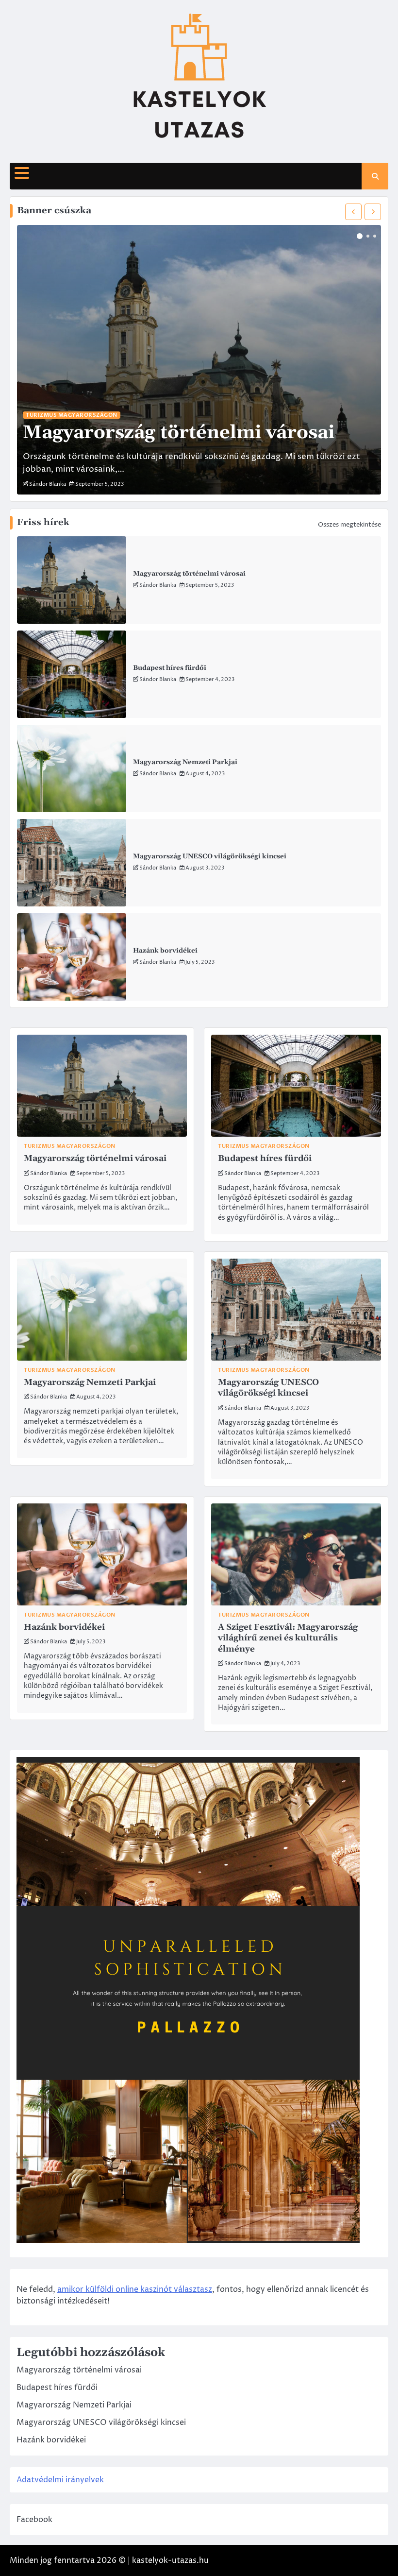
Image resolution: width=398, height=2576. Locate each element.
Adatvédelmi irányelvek (60, 2480)
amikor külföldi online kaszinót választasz (135, 2289)
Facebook (34, 2520)
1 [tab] (360, 236)
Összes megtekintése (349, 525)
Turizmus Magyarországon (72, 415)
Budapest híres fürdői (170, 668)
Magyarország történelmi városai (189, 574)
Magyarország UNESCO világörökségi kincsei (210, 856)
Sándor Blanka (158, 585)
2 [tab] (368, 236)
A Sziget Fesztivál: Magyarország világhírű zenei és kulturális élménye (288, 1638)
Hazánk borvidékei (165, 951)
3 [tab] (375, 236)
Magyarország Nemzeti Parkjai (185, 762)
